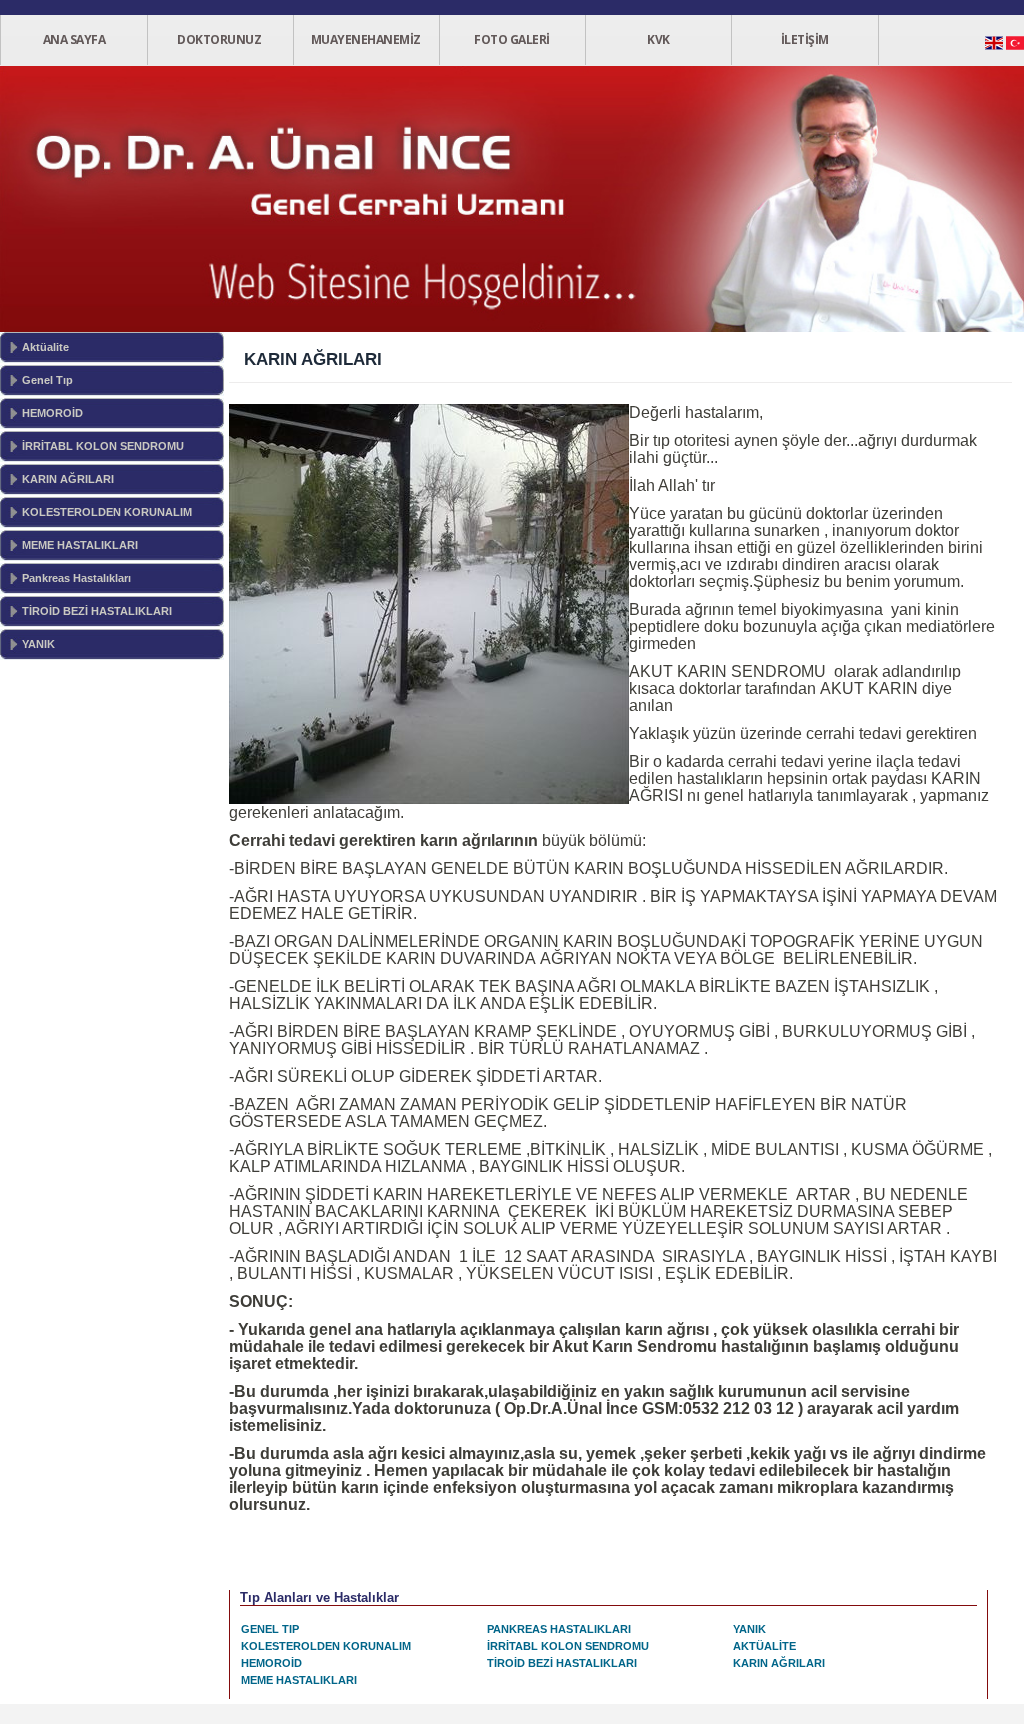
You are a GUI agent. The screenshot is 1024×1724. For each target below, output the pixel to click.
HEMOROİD (52, 413)
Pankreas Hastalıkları (76, 578)
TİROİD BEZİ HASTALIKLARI (97, 611)
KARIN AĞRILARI (68, 479)
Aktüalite (45, 347)
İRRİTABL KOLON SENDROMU (103, 446)
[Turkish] (1015, 48)
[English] (994, 48)
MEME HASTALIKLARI (80, 545)
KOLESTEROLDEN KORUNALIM (107, 512)
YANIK (38, 644)
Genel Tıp (47, 380)
